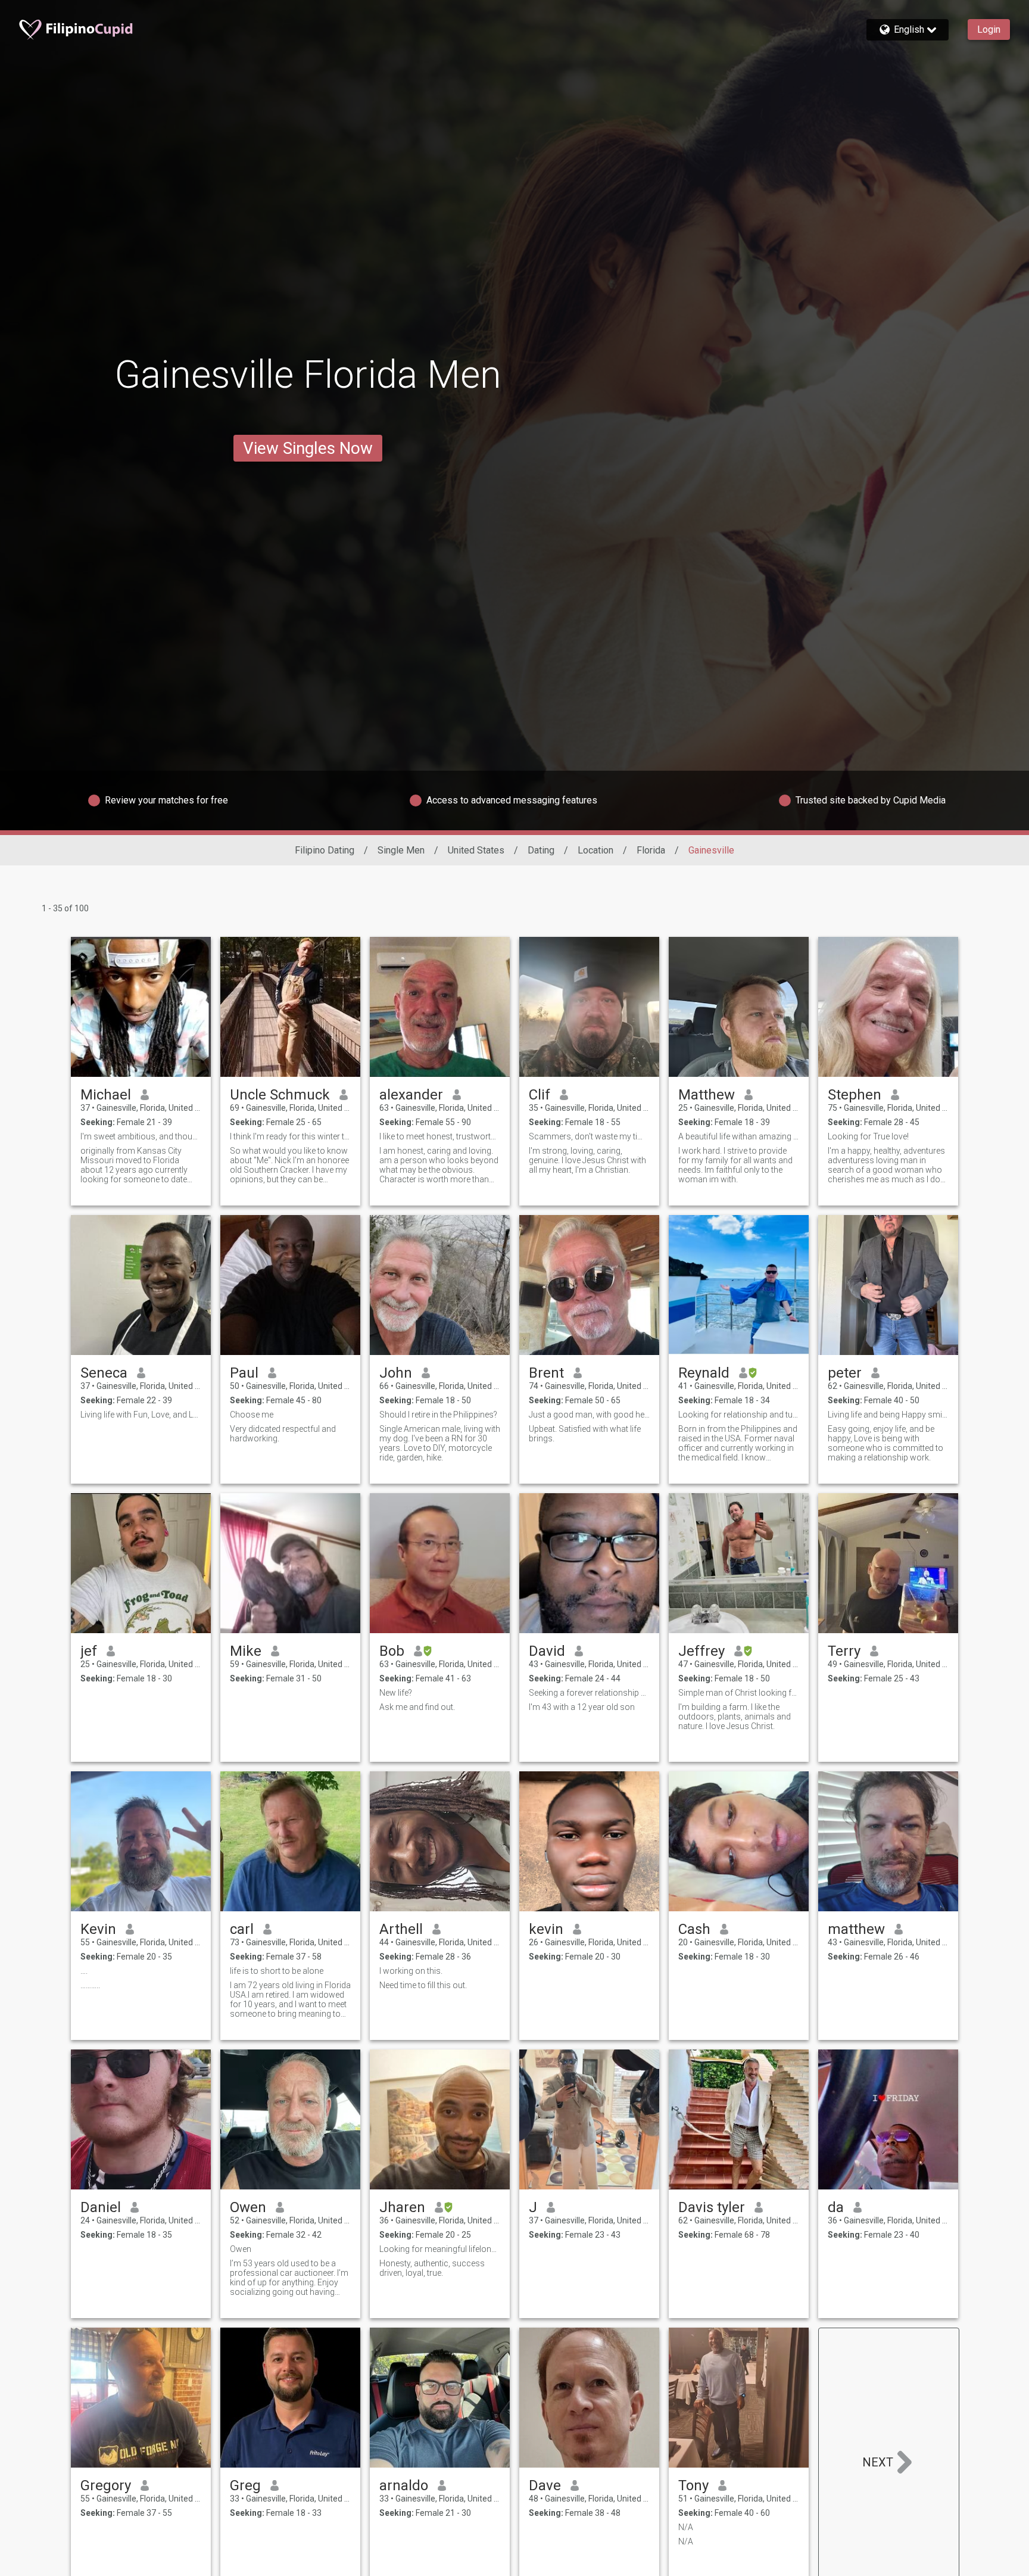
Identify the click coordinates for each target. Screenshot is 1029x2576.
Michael (106, 1095)
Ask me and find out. (417, 1707)
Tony (693, 2485)
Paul (244, 1373)
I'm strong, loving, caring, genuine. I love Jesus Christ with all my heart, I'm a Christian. (587, 1160)
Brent (546, 1373)
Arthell (401, 1929)
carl (242, 1929)
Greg (245, 2485)
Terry (844, 1651)
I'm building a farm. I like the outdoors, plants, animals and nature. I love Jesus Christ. (735, 1717)
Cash (694, 1929)
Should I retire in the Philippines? (438, 1415)
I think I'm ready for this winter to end (290, 1136)
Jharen (402, 2207)
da (836, 2207)
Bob (392, 1651)
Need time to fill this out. (423, 1985)
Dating (541, 850)
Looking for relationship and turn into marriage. (739, 1415)
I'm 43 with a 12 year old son (582, 1707)
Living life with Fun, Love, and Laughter (141, 1415)
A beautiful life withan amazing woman (739, 1136)
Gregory (106, 2485)
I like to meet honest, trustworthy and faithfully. (440, 1136)
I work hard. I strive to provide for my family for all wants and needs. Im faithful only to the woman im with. (735, 1165)
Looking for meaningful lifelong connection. (440, 2249)
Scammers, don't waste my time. (589, 1136)
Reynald (704, 1373)
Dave (545, 2485)
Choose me (252, 1415)
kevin (546, 1929)
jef (89, 1651)
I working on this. (411, 1971)
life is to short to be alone (277, 1971)
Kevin (98, 1929)
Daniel (101, 2207)
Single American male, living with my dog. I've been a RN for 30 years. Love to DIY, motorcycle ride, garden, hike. (440, 1443)
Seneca (104, 1373)
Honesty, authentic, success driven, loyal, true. (432, 2268)
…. (84, 1971)
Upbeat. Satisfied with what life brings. (585, 1434)
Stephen (855, 1095)
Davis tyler (712, 2207)
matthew (856, 1929)
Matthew (707, 1095)
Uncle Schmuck (280, 1095)
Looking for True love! (868, 1136)
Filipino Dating (325, 850)
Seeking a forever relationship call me (589, 1693)
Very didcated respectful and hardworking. (283, 1434)
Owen (248, 2207)
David (547, 1651)
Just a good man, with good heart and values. (589, 1415)
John (396, 1373)
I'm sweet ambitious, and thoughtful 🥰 (141, 1136)
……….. (90, 1985)
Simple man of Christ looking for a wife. (739, 1693)
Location (595, 850)
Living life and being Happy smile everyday (888, 1415)
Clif (540, 1095)
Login (989, 29)
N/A (686, 2527)
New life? (396, 1693)
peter (845, 1373)
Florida (651, 850)
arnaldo (404, 2485)
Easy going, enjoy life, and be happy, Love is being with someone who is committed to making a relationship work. (885, 1443)
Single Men (401, 850)
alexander (411, 1095)
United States (476, 850)
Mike (246, 1651)
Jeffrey (701, 1651)
